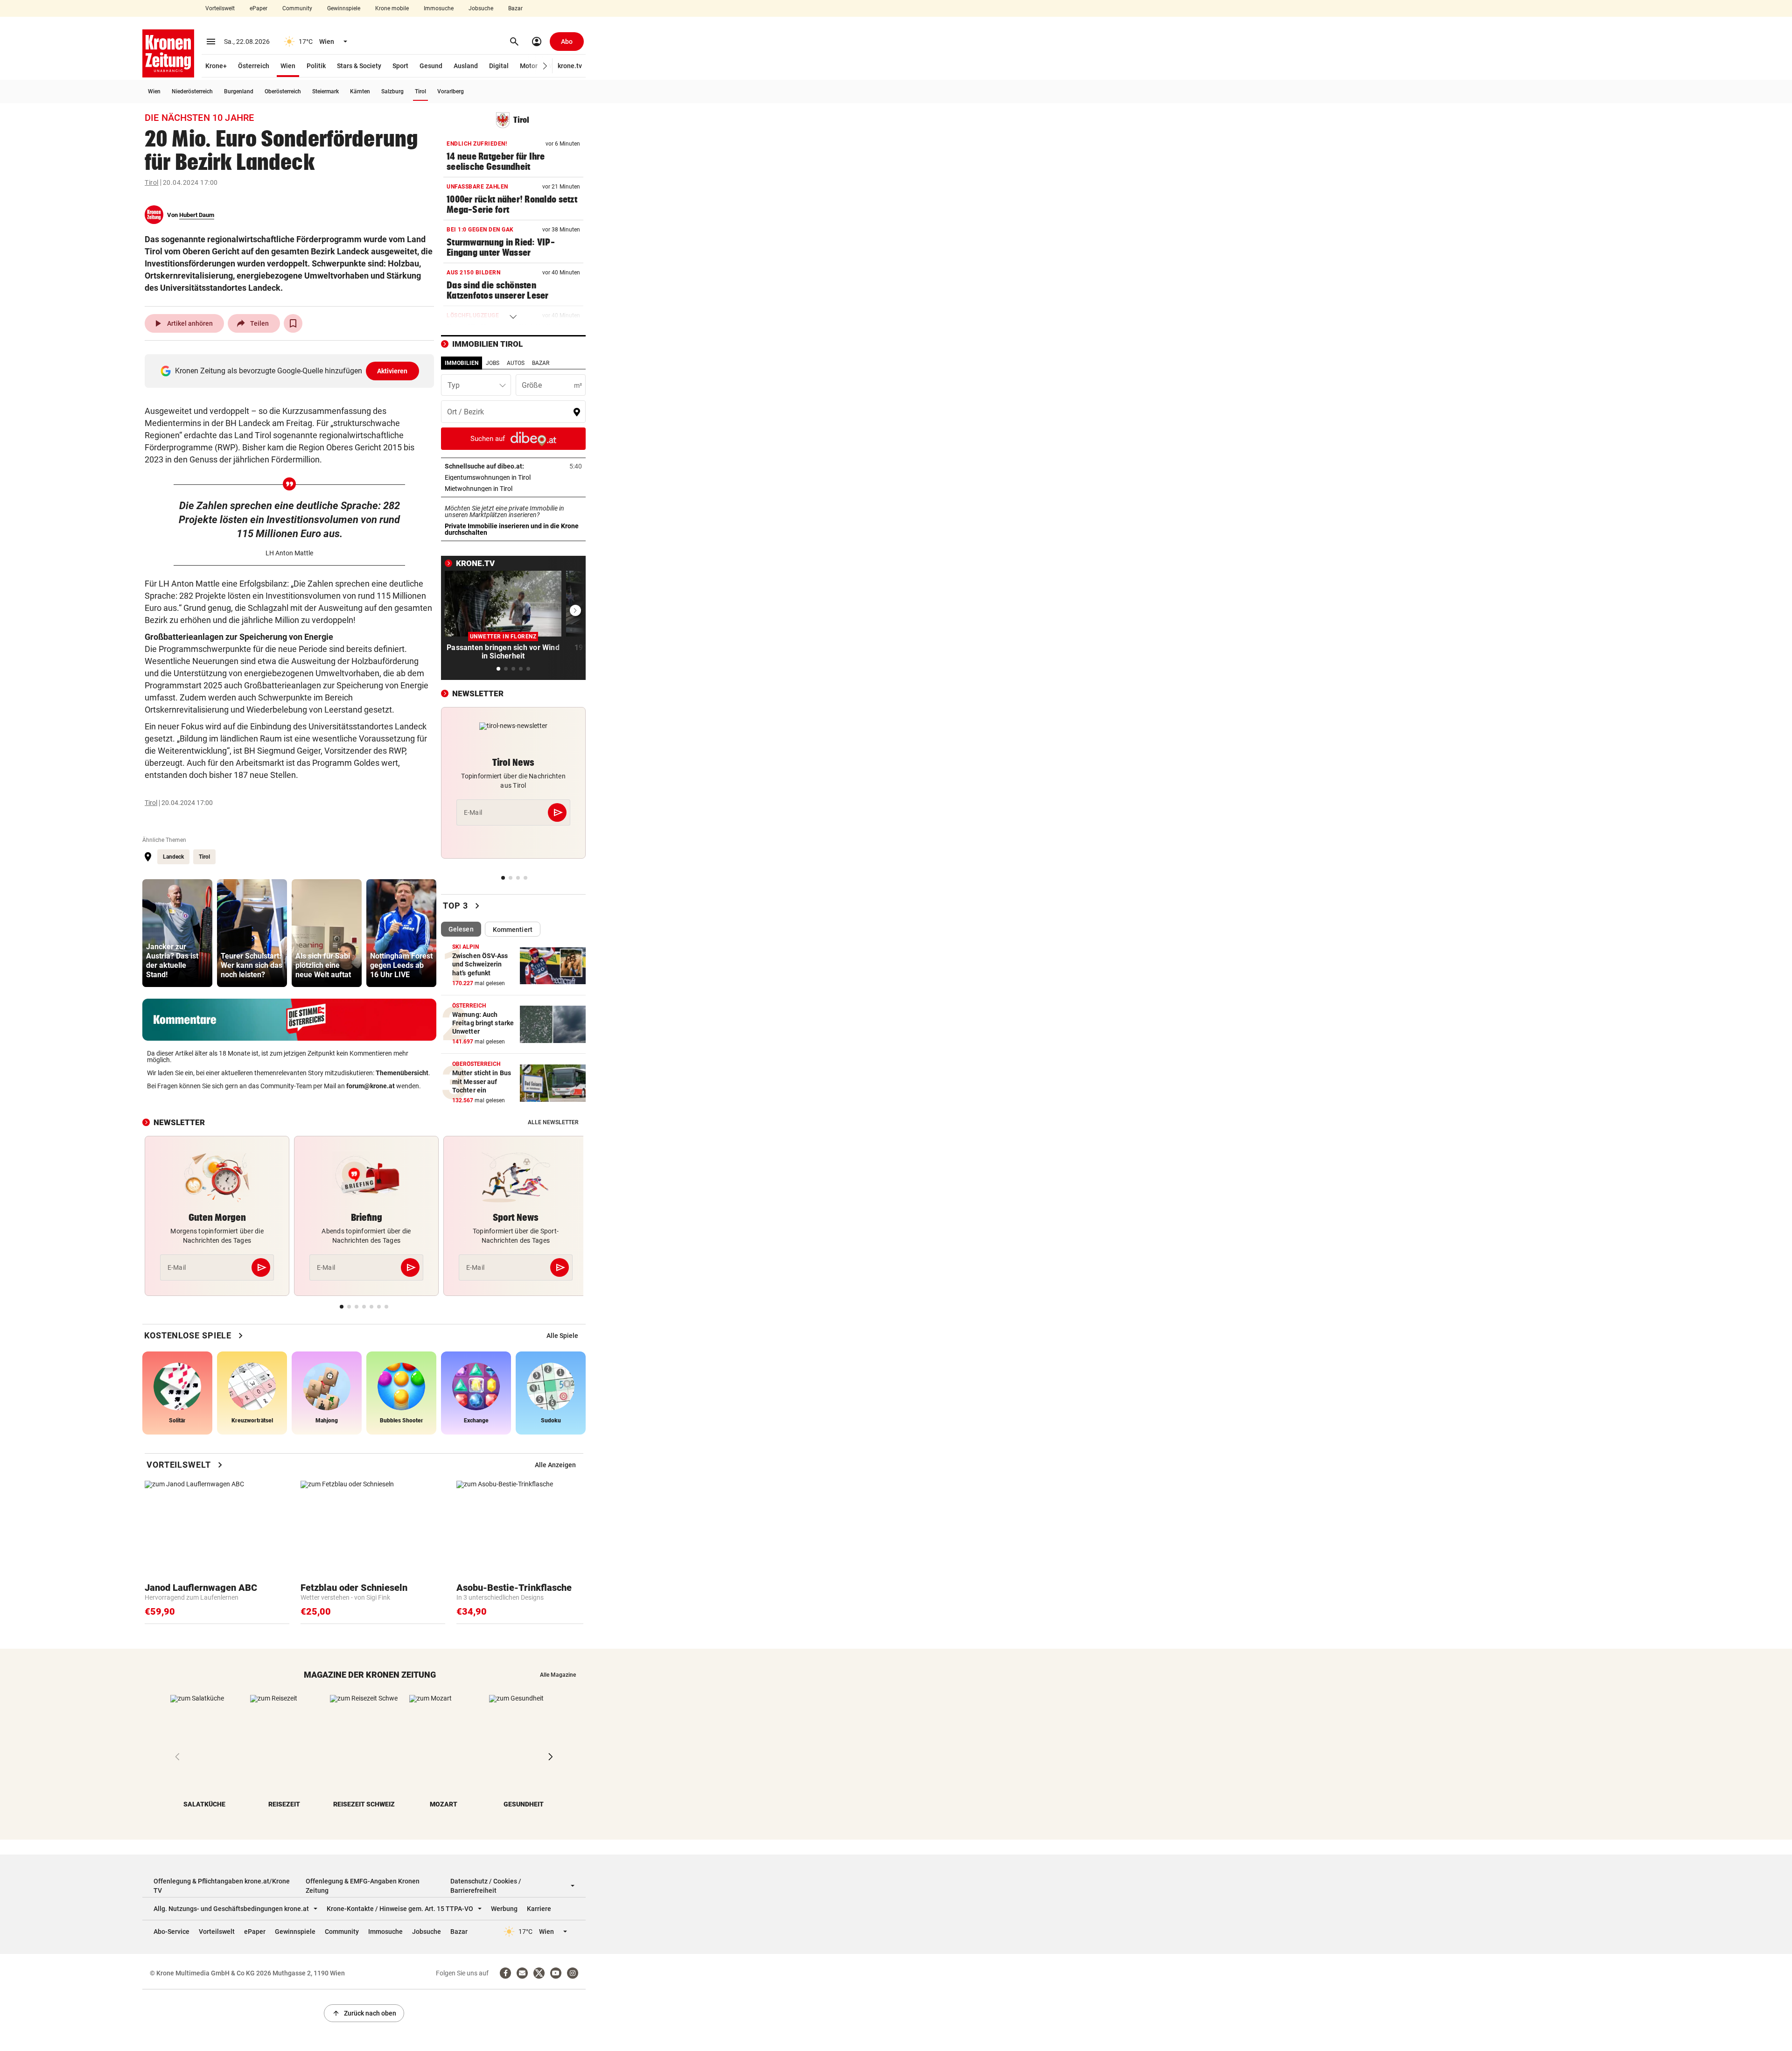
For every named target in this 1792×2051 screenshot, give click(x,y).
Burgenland (239, 91)
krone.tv (570, 66)
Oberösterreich (283, 91)
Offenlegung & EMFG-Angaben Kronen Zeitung (363, 1886)
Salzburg (392, 91)
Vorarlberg (451, 91)
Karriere (539, 1909)
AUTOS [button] (516, 363)
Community (297, 8)
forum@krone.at (371, 1086)
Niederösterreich (192, 91)
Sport (400, 66)
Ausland (466, 66)
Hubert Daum (197, 215)
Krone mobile (392, 8)
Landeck (173, 857)
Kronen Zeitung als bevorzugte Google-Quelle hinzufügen (291, 371)
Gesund (431, 66)
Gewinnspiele (344, 8)
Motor (529, 66)
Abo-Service (171, 1932)
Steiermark (325, 91)
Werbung (504, 1909)
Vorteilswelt (220, 8)
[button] (545, 66)
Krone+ (216, 66)
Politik (316, 66)
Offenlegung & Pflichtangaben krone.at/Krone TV (222, 1886)
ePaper (259, 8)
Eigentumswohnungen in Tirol (513, 477)
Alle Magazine (558, 1675)
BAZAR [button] (541, 363)
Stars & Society (359, 66)
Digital (499, 66)
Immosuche (439, 8)
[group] (177, 933)
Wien (288, 66)
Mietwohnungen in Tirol (508, 489)
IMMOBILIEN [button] (462, 363)
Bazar (515, 8)
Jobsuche (481, 8)
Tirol (420, 91)
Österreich (254, 66)
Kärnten (360, 91)
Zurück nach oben (364, 2013)
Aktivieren (392, 371)
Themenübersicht (402, 1073)
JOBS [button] (493, 363)
